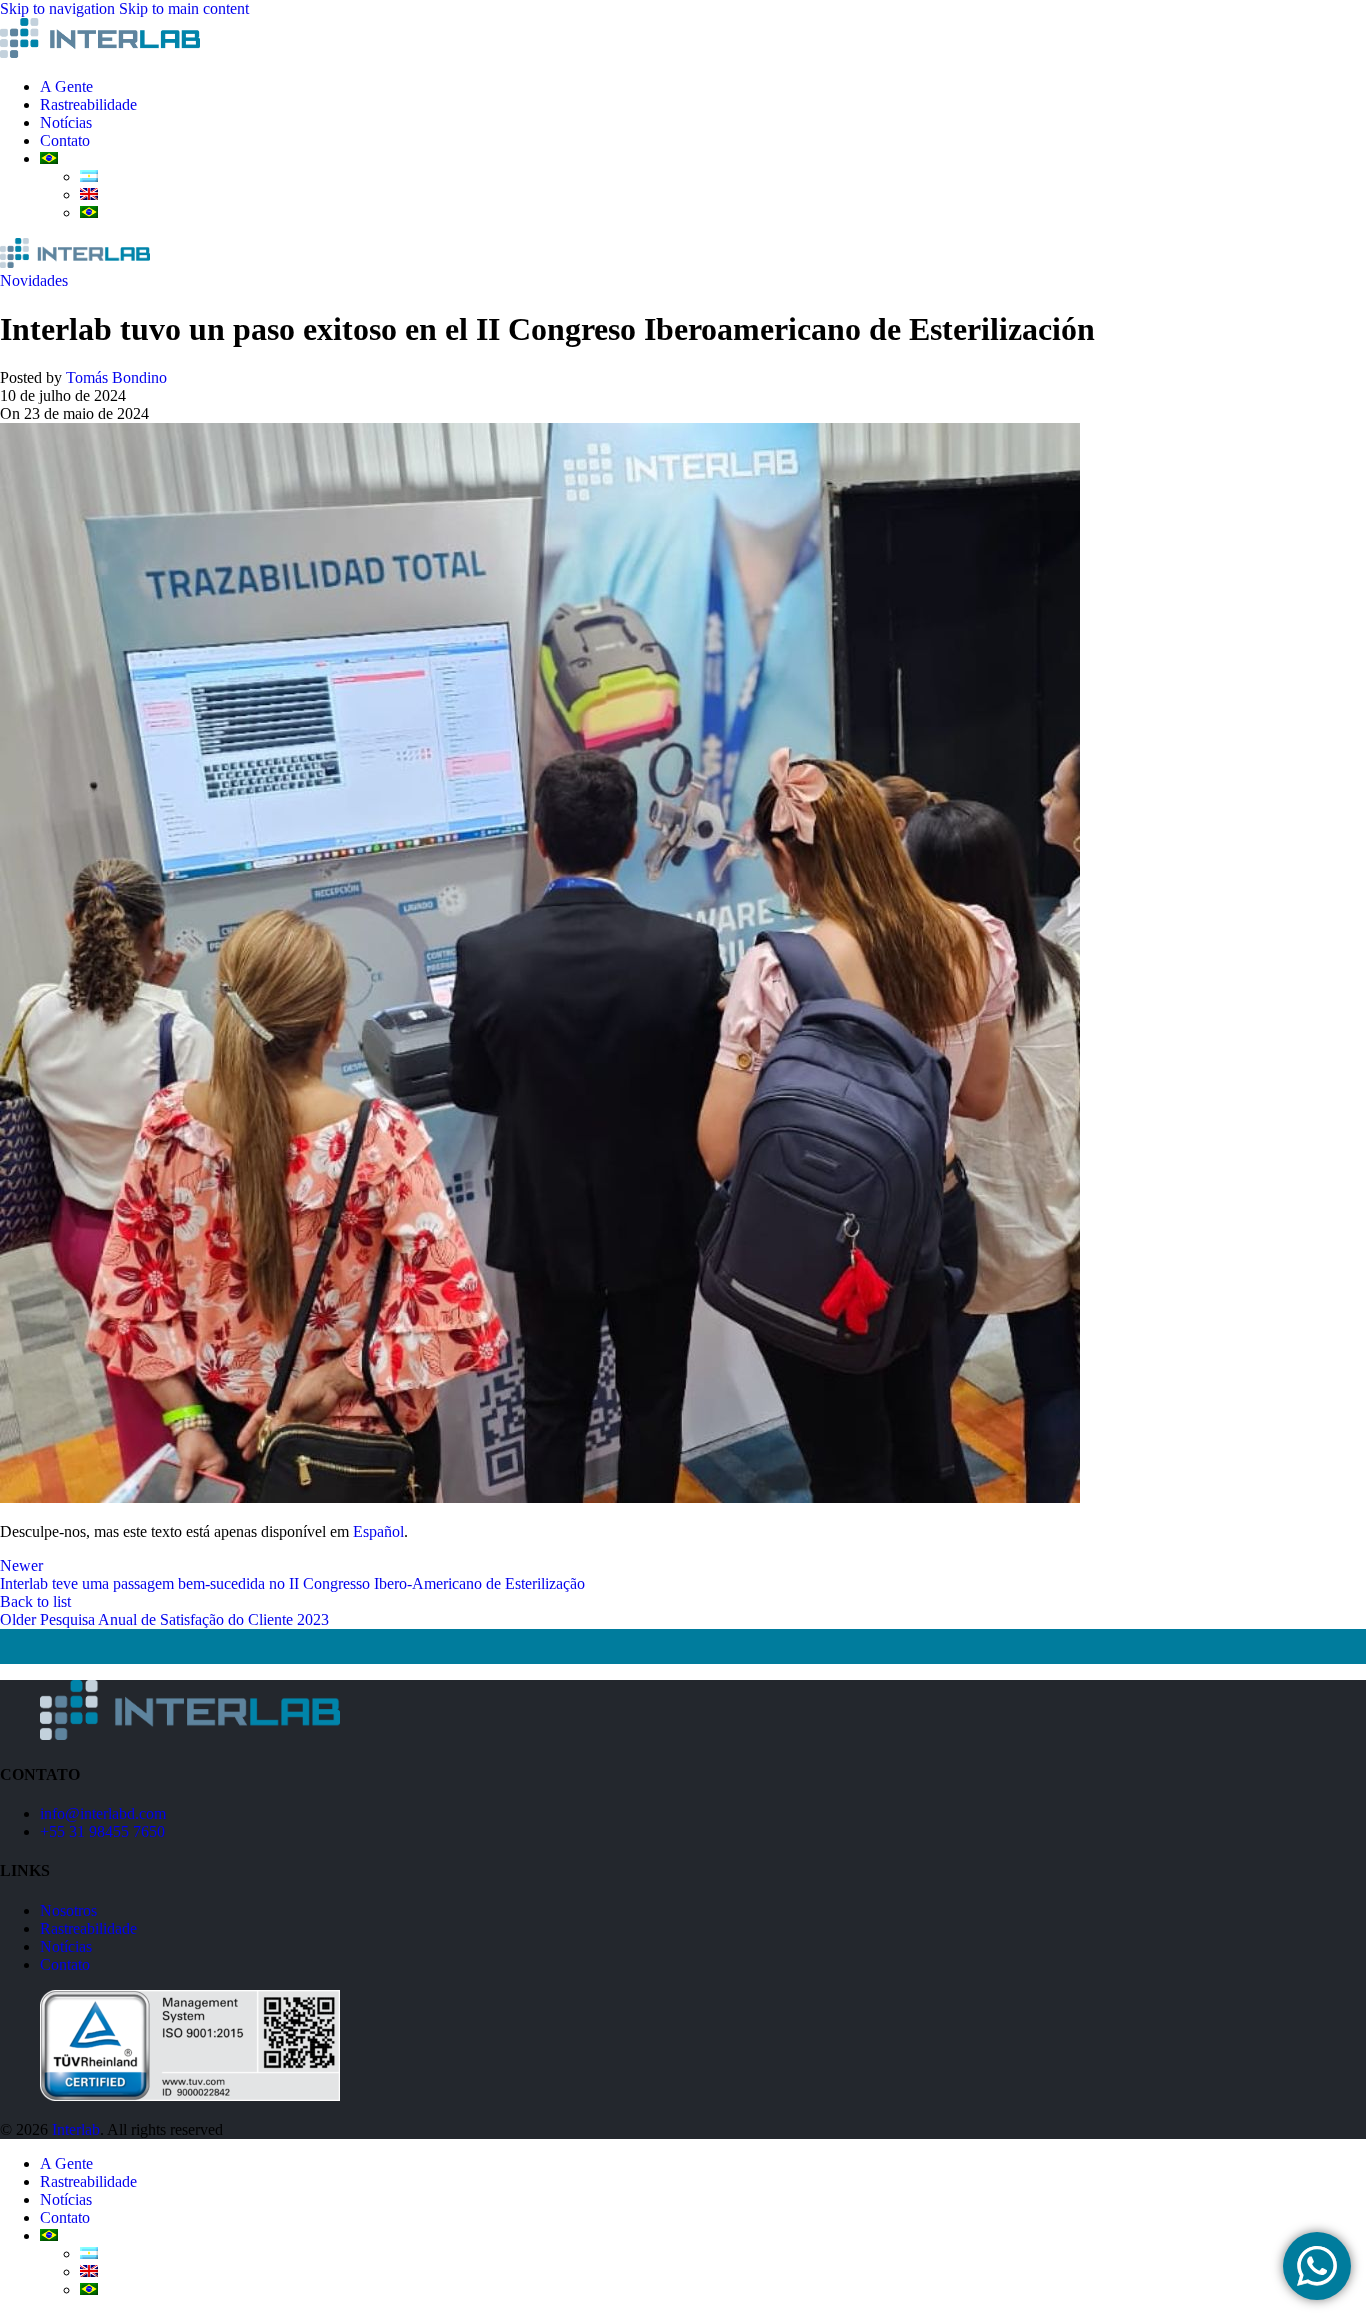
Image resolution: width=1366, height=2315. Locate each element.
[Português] (49, 158)
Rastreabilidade (88, 1928)
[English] (89, 194)
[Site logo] (100, 52)
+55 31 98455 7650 (102, 1831)
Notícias (66, 1946)
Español (378, 1531)
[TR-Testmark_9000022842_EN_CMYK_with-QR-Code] (190, 2095)
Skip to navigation (59, 8)
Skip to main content (184, 8)
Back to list (35, 1601)
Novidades (34, 280)
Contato (65, 1964)
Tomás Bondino (116, 377)
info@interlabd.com (103, 1813)
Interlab (76, 2129)
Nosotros (68, 1910)
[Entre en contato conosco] (1317, 2266)
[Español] (89, 176)
